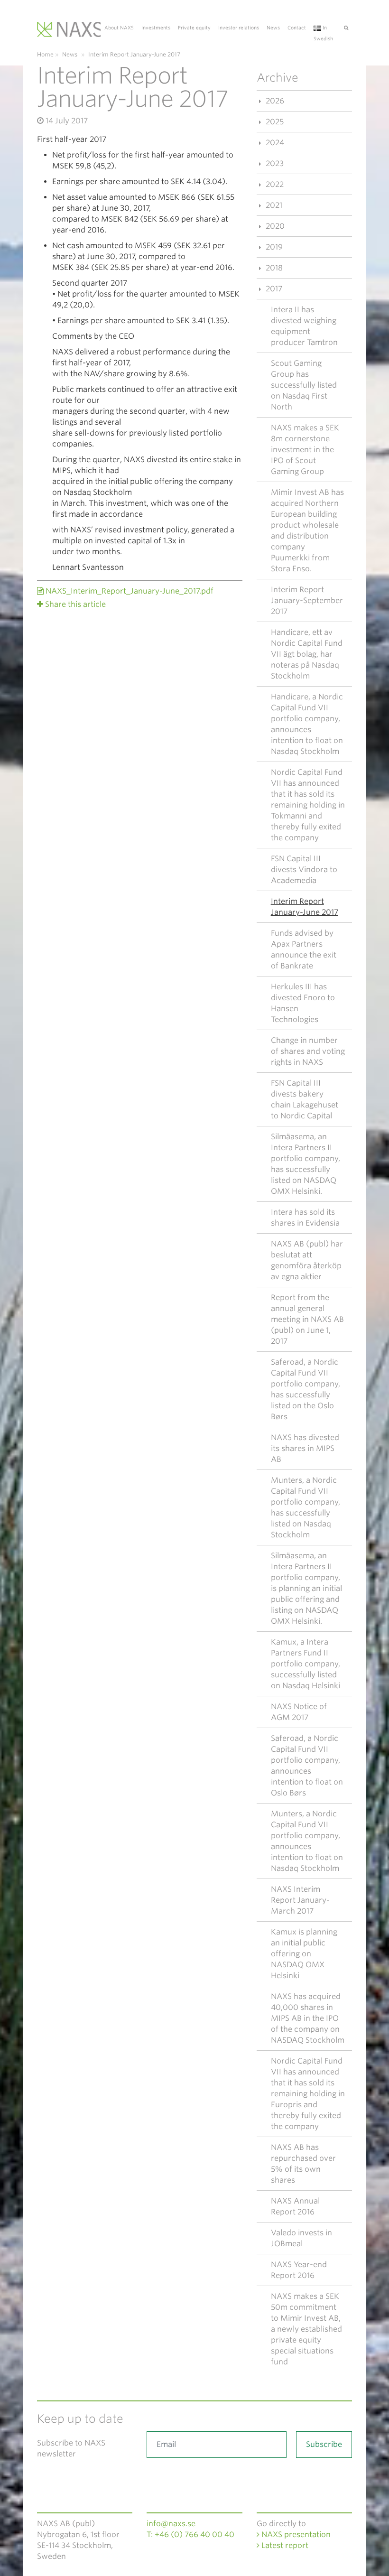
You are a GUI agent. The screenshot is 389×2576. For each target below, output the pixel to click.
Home (45, 54)
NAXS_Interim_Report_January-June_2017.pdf (129, 591)
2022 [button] (274, 184)
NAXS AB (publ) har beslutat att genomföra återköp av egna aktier (307, 1260)
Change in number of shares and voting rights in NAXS (308, 1051)
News (273, 28)
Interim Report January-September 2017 (307, 600)
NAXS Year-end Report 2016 (299, 2270)
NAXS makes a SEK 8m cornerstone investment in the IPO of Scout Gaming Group (305, 450)
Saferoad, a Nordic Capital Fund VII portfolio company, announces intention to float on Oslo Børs (307, 1766)
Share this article (75, 604)
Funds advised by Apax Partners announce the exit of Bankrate (304, 949)
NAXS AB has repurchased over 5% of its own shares (303, 2164)
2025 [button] (274, 122)
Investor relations (239, 28)
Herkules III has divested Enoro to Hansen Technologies (303, 1003)
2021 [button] (273, 205)
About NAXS (119, 28)
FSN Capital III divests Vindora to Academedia (304, 870)
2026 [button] (274, 101)
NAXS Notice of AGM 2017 (299, 1712)
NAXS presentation (295, 2534)
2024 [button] (274, 143)
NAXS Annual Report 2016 (295, 2206)
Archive (278, 78)
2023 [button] (274, 163)
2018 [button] (273, 268)
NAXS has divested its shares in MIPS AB (305, 1448)
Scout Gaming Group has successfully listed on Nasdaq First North (304, 385)
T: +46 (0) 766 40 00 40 (190, 2534)
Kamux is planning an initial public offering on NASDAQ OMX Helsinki (304, 1954)
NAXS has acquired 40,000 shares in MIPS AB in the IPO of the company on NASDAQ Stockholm (308, 2018)
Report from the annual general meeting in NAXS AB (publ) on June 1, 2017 (307, 1319)
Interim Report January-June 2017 (305, 907)
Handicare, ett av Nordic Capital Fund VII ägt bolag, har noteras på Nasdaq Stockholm (307, 654)
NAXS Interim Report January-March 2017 (300, 1900)
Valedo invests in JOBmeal (301, 2238)
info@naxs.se (171, 2524)
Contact (297, 28)
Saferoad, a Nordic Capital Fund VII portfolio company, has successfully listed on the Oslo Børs (306, 1389)
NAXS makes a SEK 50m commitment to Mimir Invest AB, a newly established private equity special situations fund (306, 2329)
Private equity (194, 28)
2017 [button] (273, 289)
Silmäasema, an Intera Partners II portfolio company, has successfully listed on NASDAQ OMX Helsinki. (306, 1164)
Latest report (284, 2545)
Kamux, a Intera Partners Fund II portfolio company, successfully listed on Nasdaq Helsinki (306, 1664)
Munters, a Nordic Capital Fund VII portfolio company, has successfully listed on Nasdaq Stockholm (306, 1507)
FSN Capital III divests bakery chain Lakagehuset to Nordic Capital (305, 1099)
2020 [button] (274, 226)
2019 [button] (273, 247)
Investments (156, 28)
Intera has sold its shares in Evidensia (305, 1218)
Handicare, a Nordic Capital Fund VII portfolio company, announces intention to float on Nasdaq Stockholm (307, 724)
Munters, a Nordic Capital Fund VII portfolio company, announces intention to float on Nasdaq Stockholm (307, 1841)
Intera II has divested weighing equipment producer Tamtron (304, 326)
